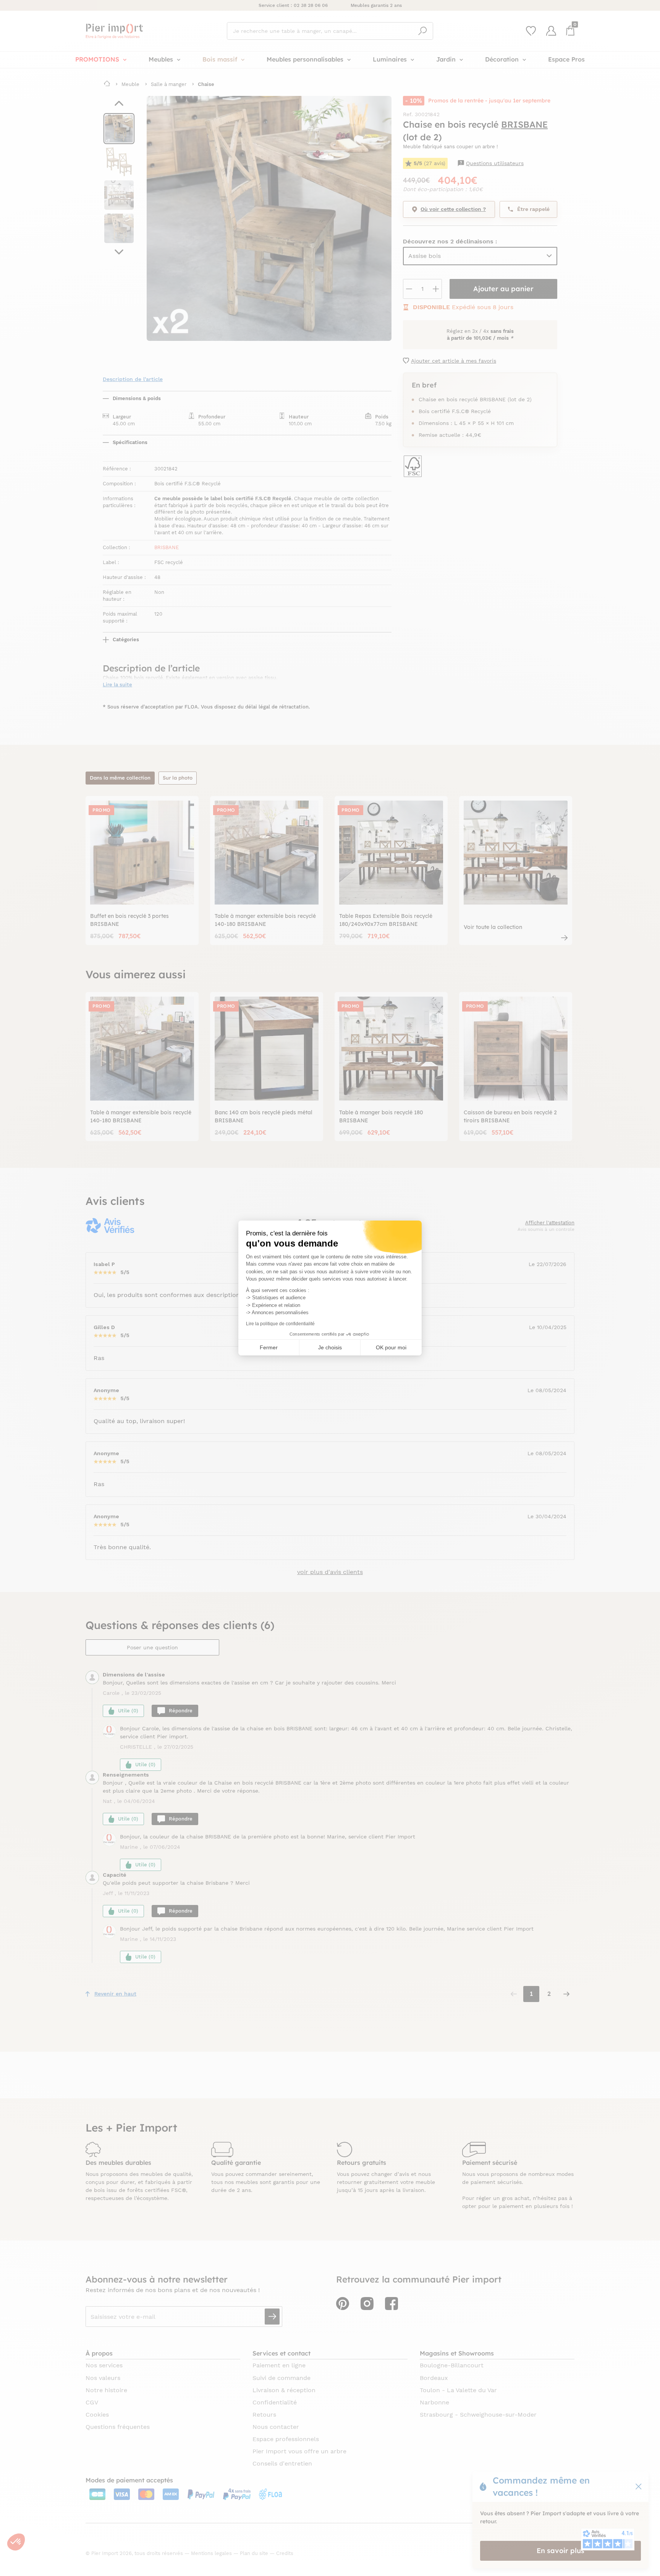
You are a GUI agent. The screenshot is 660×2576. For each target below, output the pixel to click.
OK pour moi (391, 1347)
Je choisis (330, 1347)
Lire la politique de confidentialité (280, 1324)
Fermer (269, 1347)
